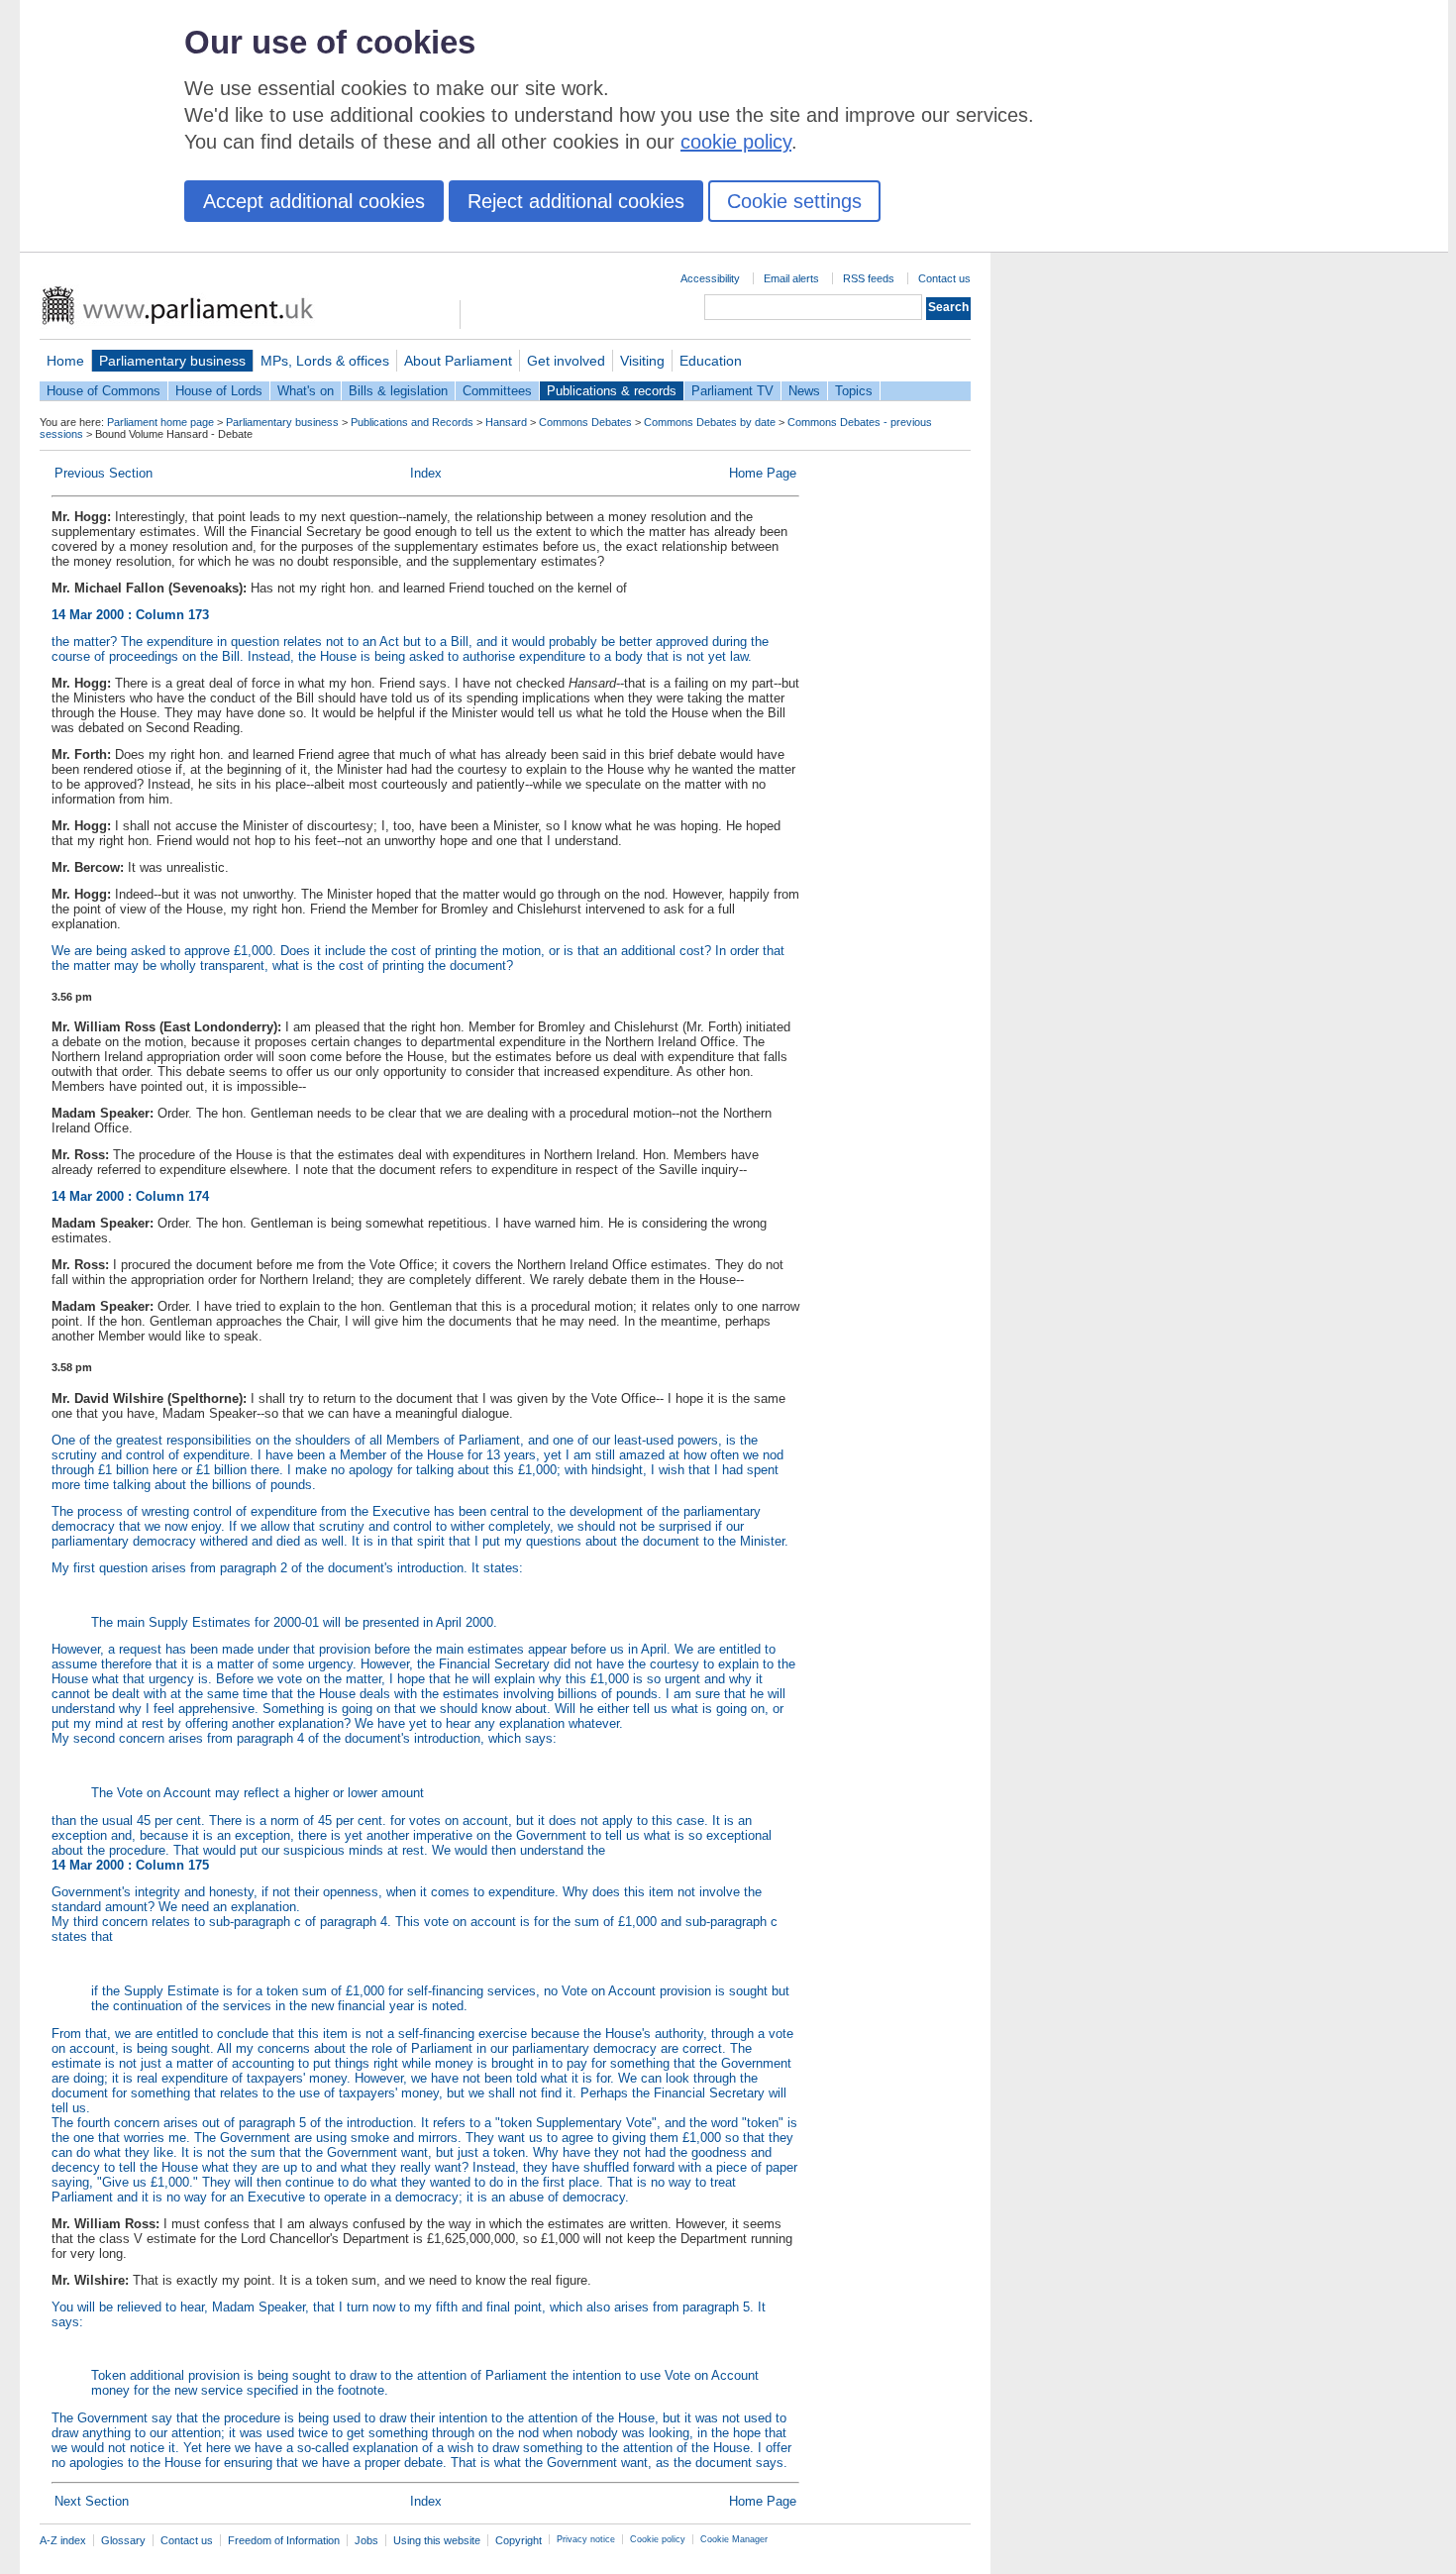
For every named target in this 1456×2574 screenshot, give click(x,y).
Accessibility (710, 278)
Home (65, 361)
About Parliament (458, 361)
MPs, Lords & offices (325, 361)
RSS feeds (869, 278)
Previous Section (104, 473)
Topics (854, 391)
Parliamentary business (172, 361)
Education (711, 361)
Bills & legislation (398, 391)
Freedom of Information (284, 2540)
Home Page (763, 473)
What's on (306, 391)
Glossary (123, 2540)
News (804, 391)
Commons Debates (585, 422)
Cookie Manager (734, 2539)
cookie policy (736, 142)
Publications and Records (412, 422)
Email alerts (791, 278)
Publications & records (612, 391)
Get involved (566, 361)
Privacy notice (586, 2539)
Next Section (92, 2501)
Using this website (437, 2540)
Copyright (519, 2540)
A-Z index (63, 2540)
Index (426, 473)
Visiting (642, 361)
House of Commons (104, 391)
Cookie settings (794, 201)
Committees (497, 391)
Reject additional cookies (576, 201)
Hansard (506, 422)
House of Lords (219, 391)
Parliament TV (732, 391)
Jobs (366, 2540)
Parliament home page (160, 422)
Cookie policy (658, 2539)
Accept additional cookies (314, 201)
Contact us (944, 278)
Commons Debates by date (710, 422)
